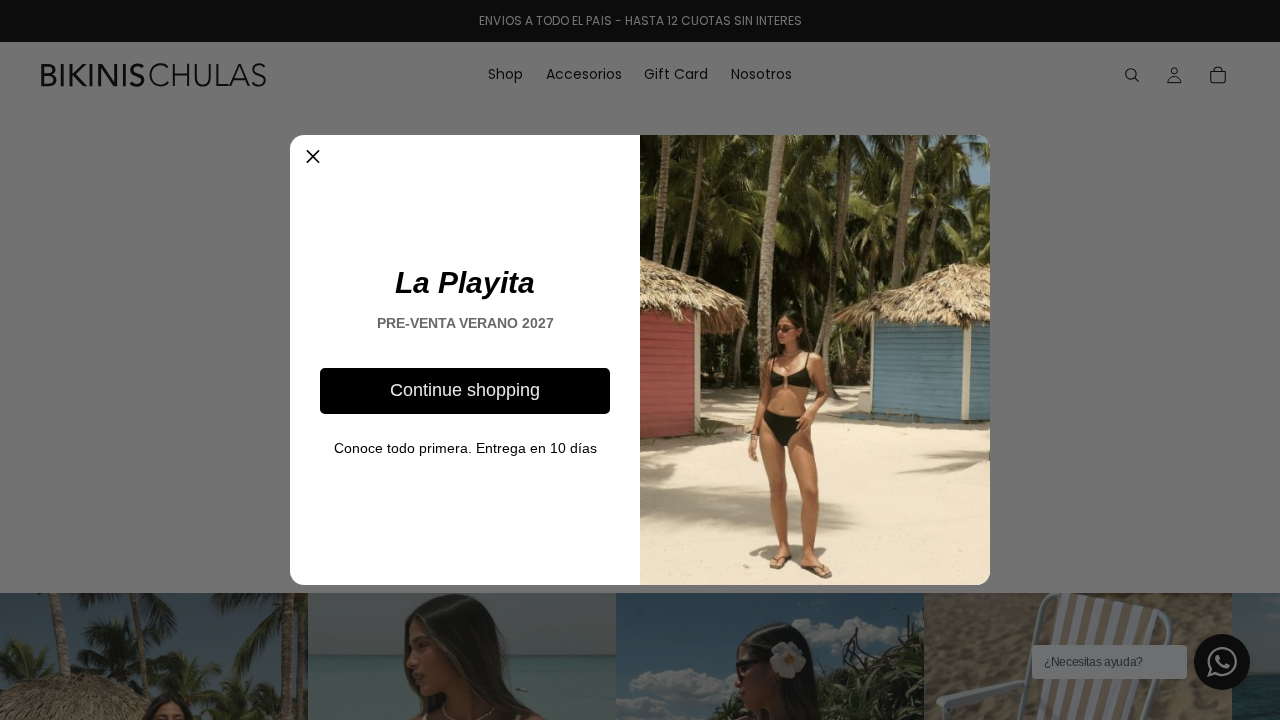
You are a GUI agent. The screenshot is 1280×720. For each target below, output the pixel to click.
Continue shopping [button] (465, 390)
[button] (313, 158)
